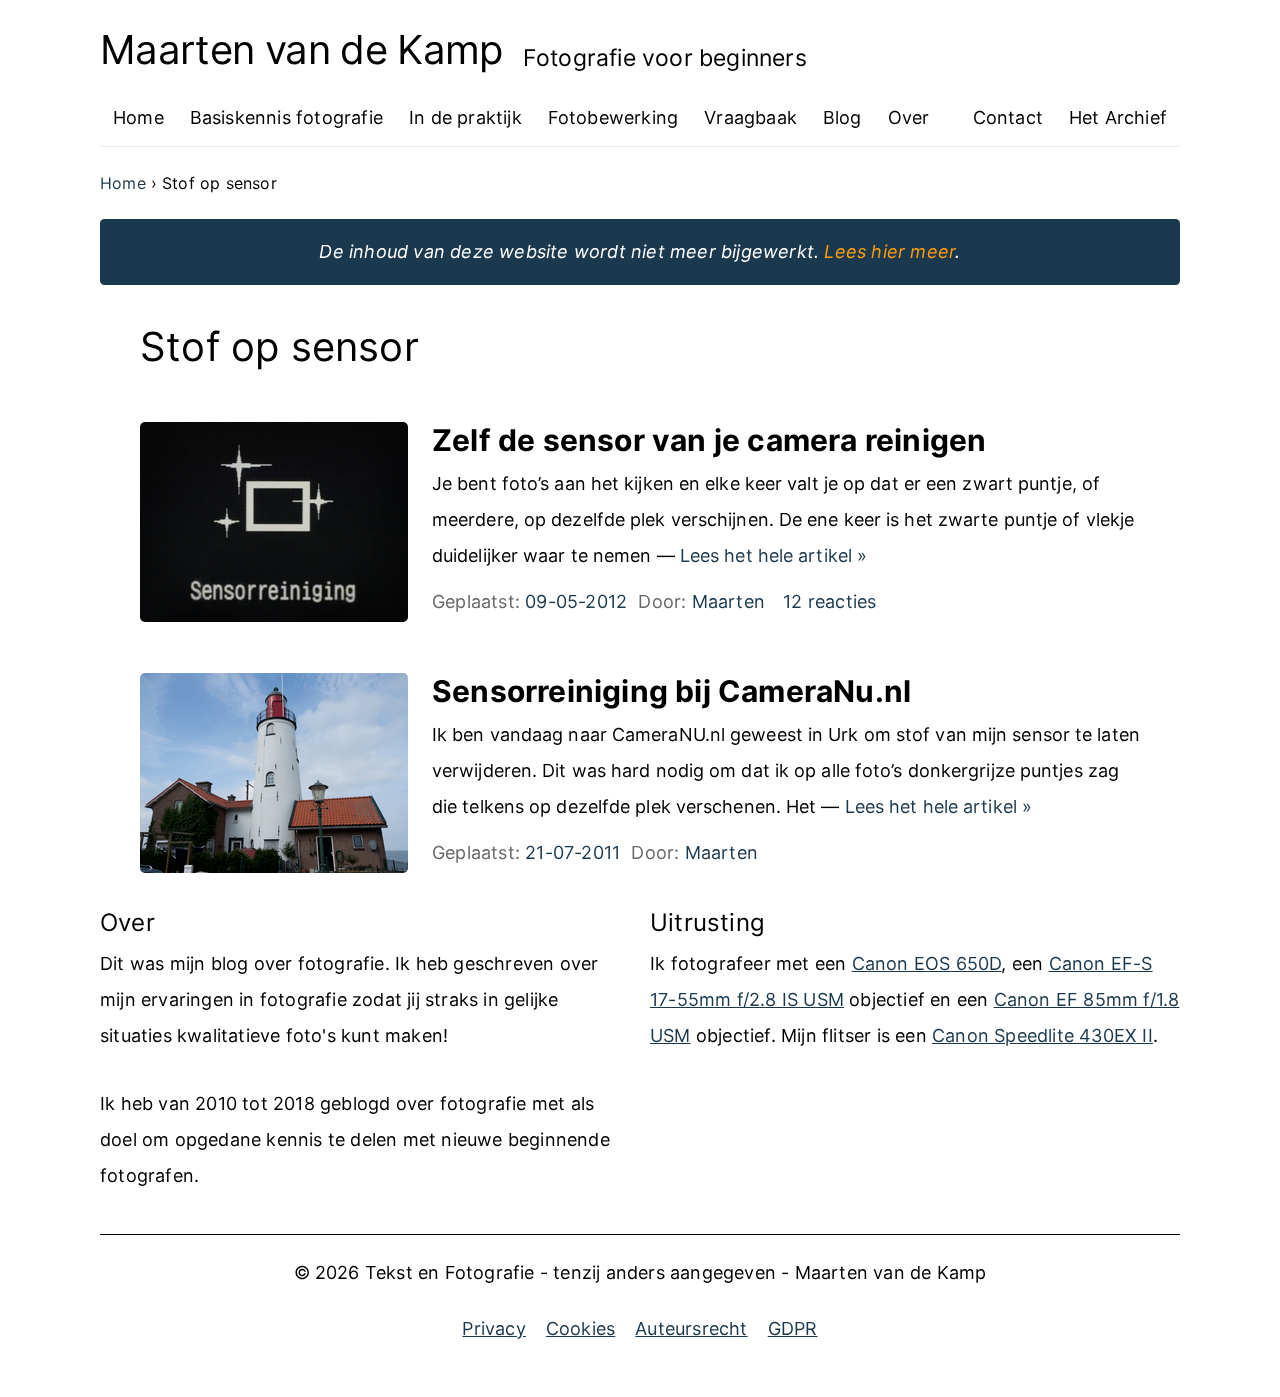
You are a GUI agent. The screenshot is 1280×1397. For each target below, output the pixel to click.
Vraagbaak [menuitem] (750, 117)
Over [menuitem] (909, 117)
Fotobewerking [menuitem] (613, 117)
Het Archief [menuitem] (1118, 117)
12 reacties (829, 601)
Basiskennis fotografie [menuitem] (286, 117)
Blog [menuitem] (842, 117)
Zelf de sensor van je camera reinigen (709, 440)
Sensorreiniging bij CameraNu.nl (671, 691)
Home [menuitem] (138, 117)
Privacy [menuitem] (493, 1328)
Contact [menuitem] (1008, 117)
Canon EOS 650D (927, 963)
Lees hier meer (889, 251)
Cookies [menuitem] (580, 1328)
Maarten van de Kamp (301, 50)
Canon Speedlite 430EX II (1042, 1035)
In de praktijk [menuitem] (465, 117)
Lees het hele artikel (773, 555)
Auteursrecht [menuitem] (691, 1328)
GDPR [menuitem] (793, 1328)
